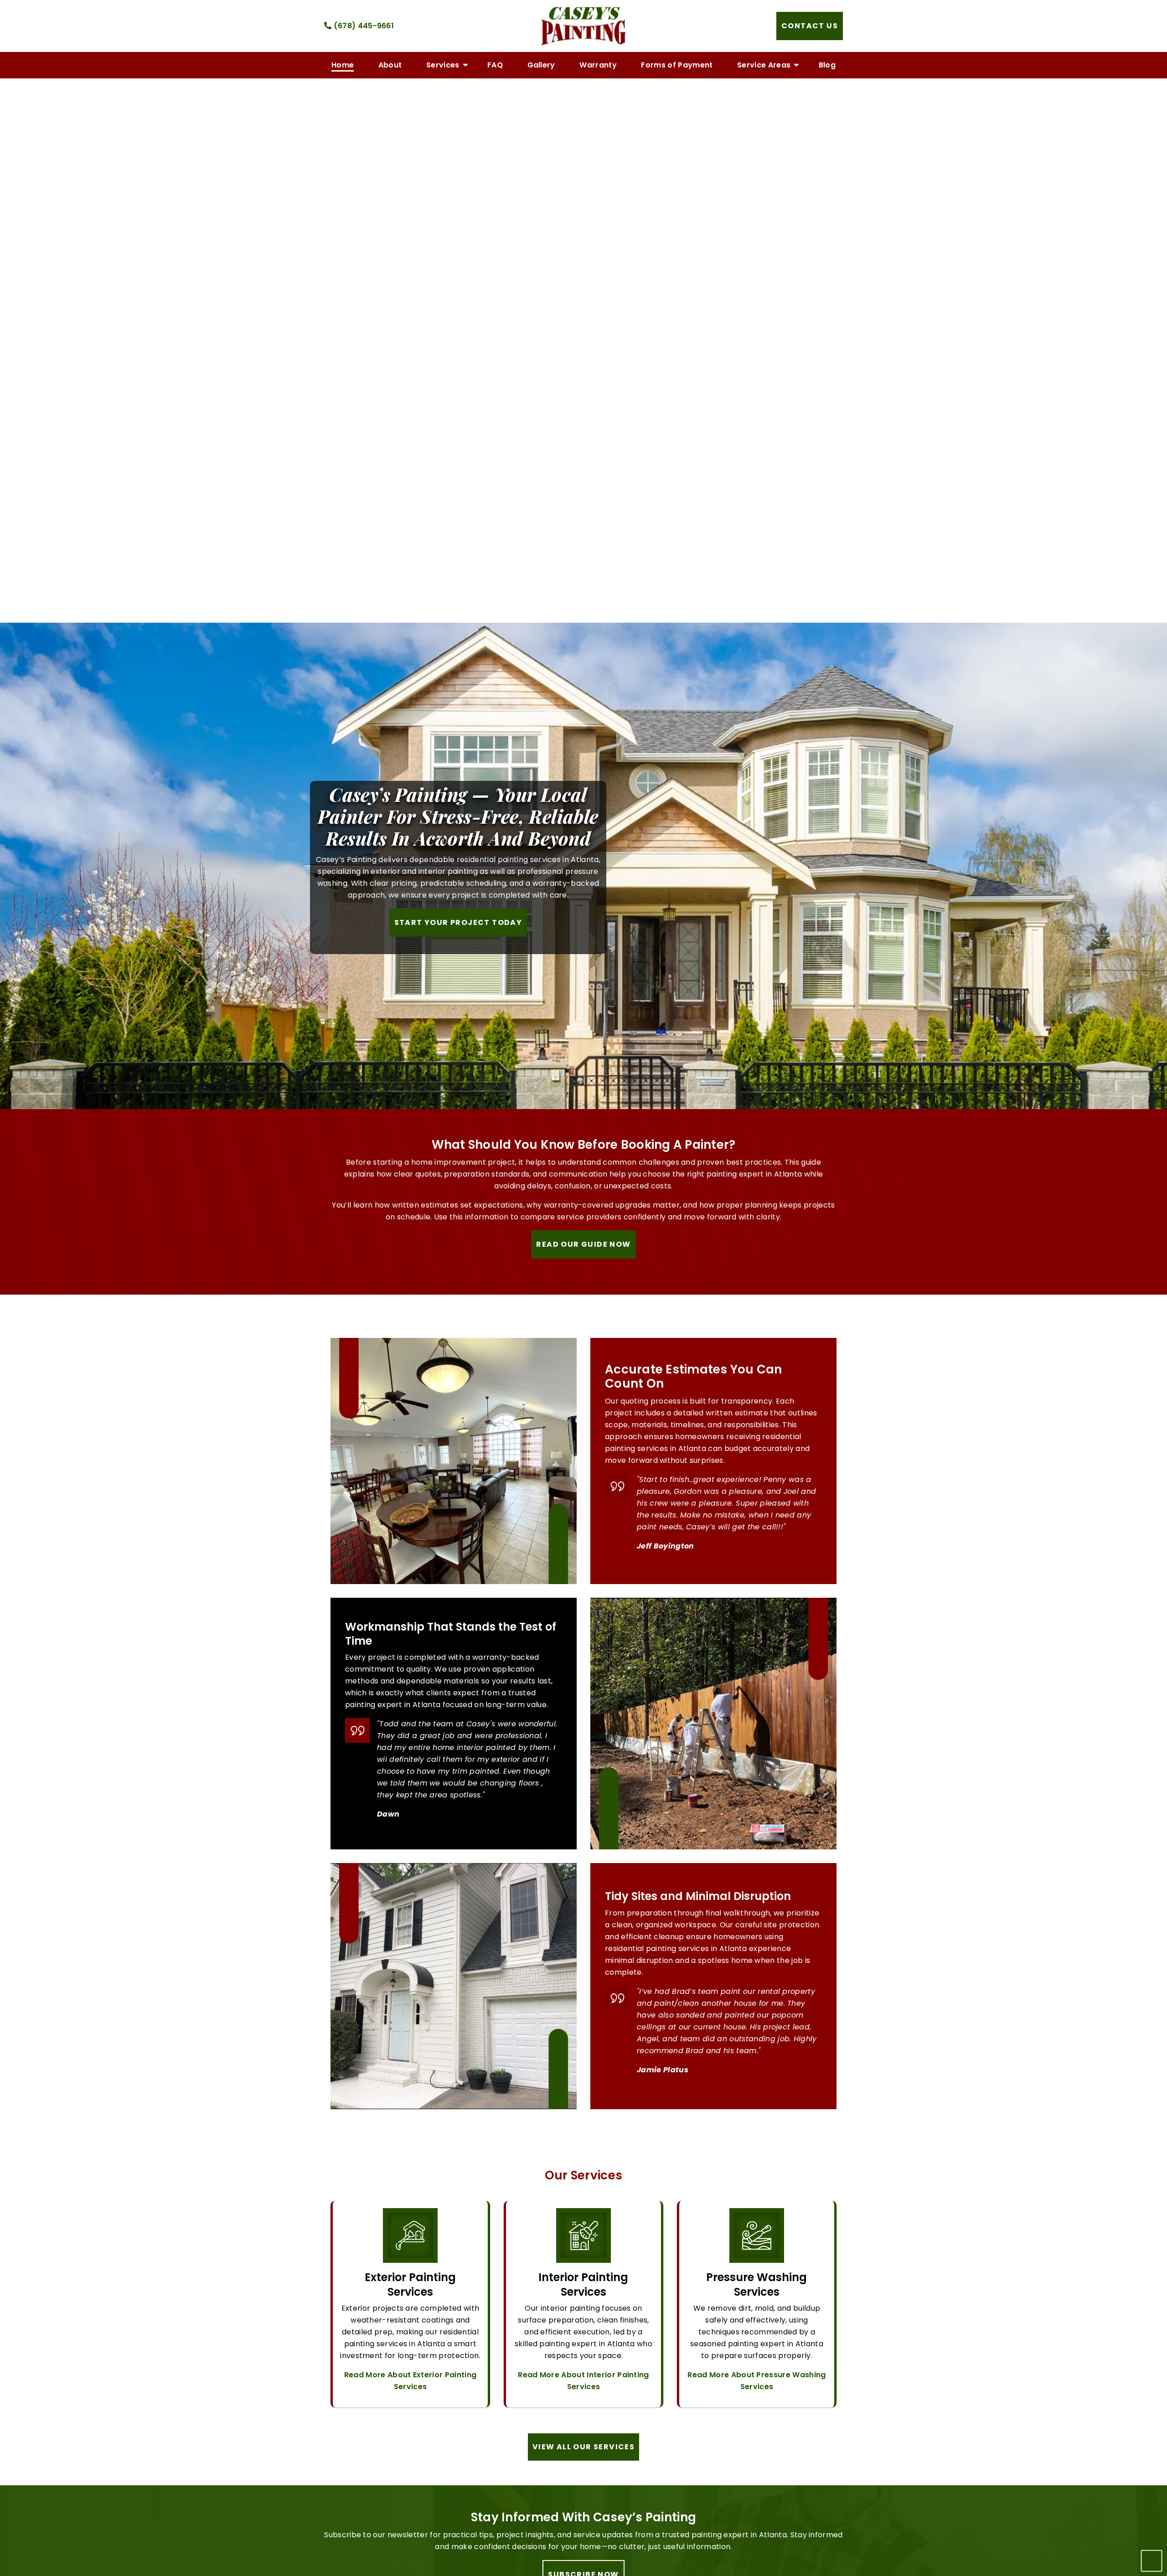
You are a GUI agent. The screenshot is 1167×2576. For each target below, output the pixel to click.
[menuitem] (343, 65)
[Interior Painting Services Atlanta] (583, 2239)
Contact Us (810, 26)
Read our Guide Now (583, 1244)
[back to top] (1149, 2561)
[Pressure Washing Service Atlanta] (757, 2239)
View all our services (583, 2447)
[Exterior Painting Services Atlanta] (410, 2239)
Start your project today (458, 922)
